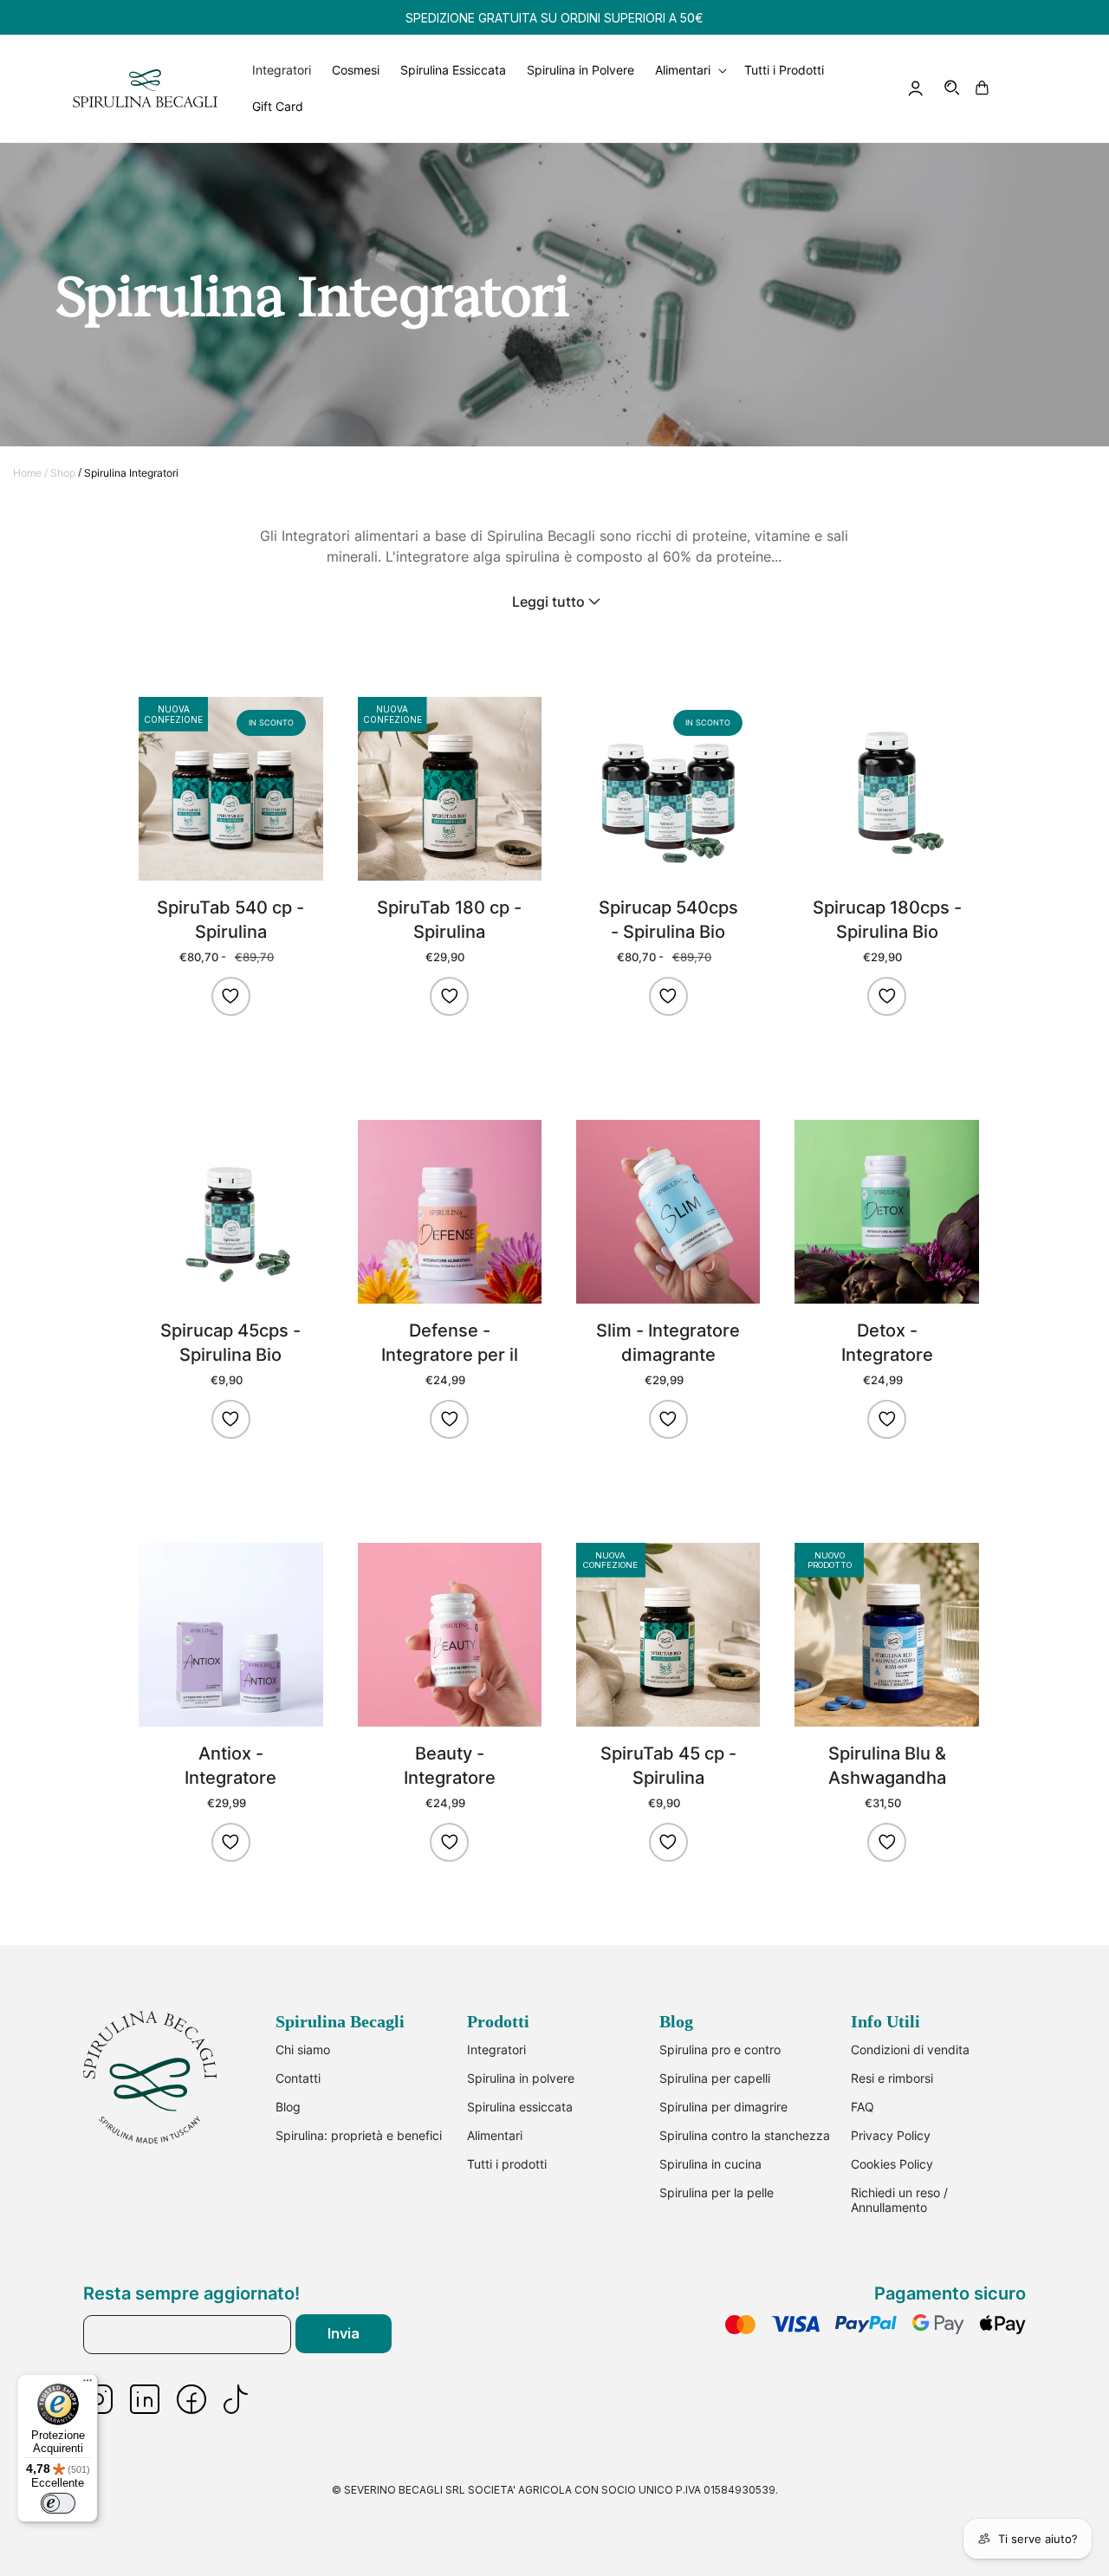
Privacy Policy (891, 2135)
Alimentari (495, 2135)
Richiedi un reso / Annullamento (899, 2200)
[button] (953, 88)
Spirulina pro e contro (720, 2049)
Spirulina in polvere (521, 2078)
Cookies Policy (892, 2164)
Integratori (496, 2049)
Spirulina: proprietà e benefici (359, 2135)
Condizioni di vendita (910, 2049)
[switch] (58, 2503)
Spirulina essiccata (520, 2107)
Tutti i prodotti (507, 2164)
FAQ (863, 2107)
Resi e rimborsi (892, 2078)
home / (30, 473)
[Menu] (88, 2384)
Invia (344, 2333)
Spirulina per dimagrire (723, 2107)
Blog (288, 2107)
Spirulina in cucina (710, 2164)
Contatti (298, 2078)
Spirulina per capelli (715, 2078)
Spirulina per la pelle (717, 2192)
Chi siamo (303, 2049)
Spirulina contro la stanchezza (745, 2135)
